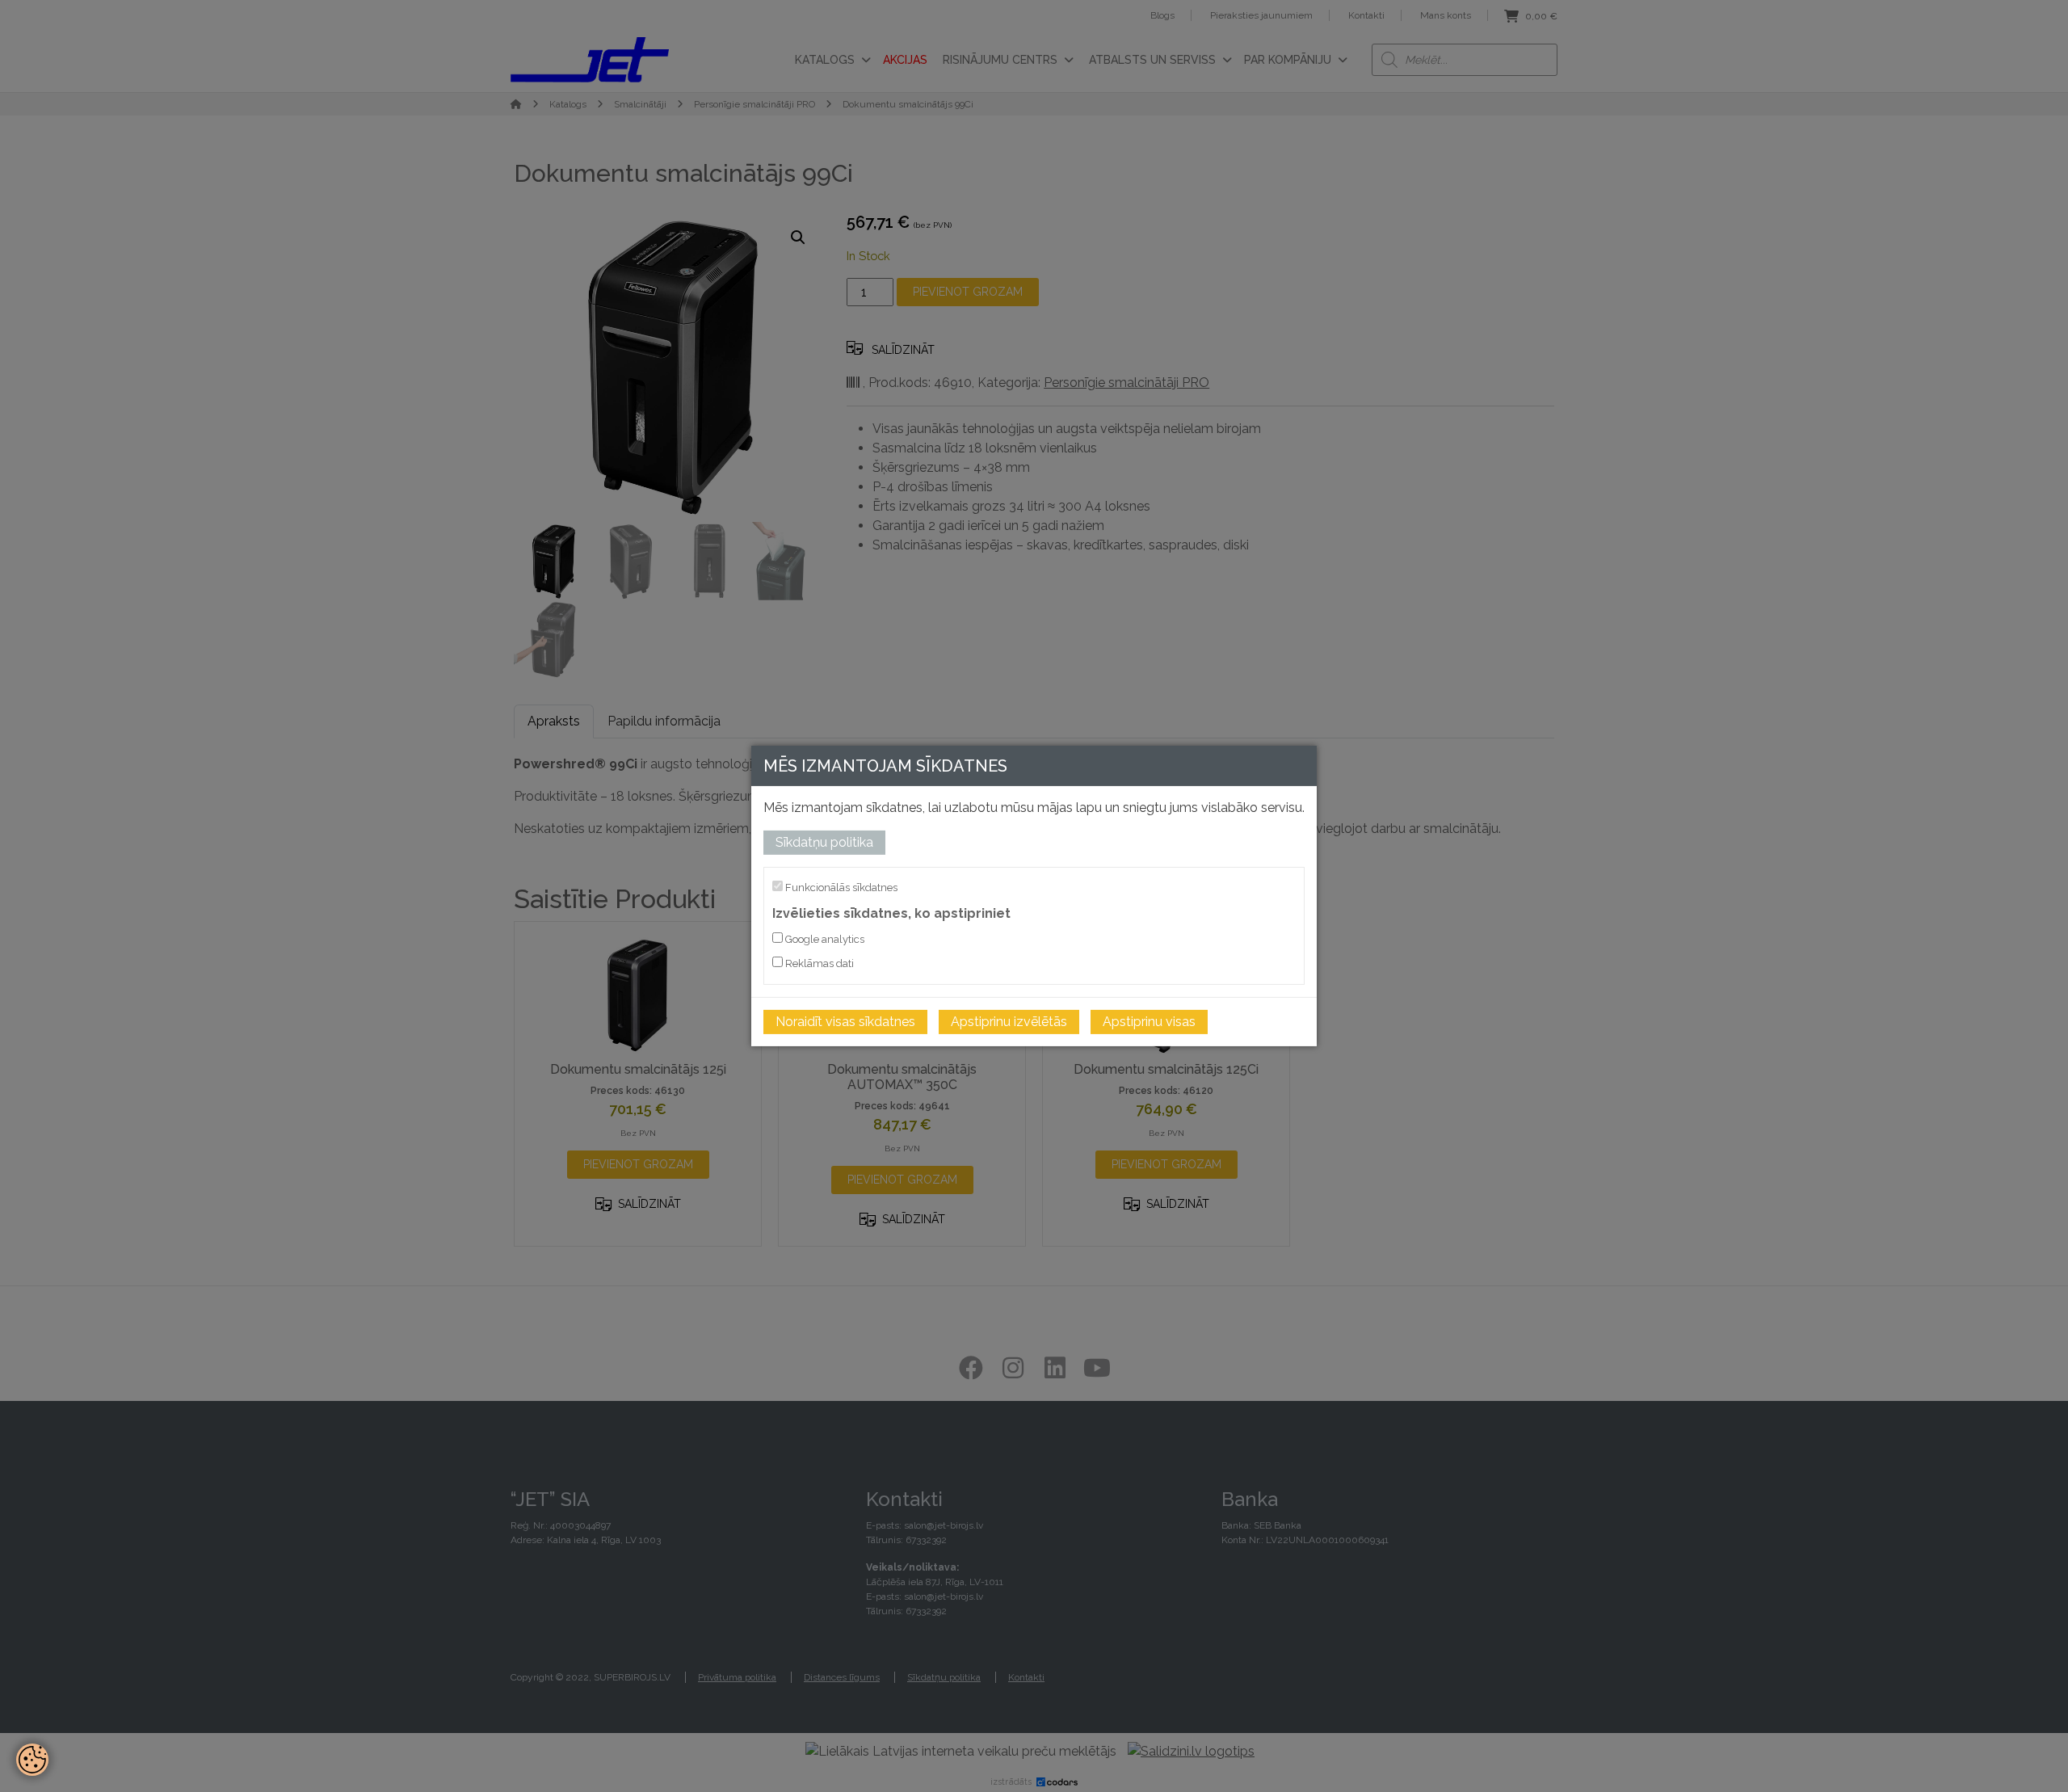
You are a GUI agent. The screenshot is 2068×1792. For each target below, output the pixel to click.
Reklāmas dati (818, 963)
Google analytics (824, 939)
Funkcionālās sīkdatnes (840, 888)
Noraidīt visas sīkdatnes (845, 1022)
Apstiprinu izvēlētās (1009, 1022)
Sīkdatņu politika (824, 842)
